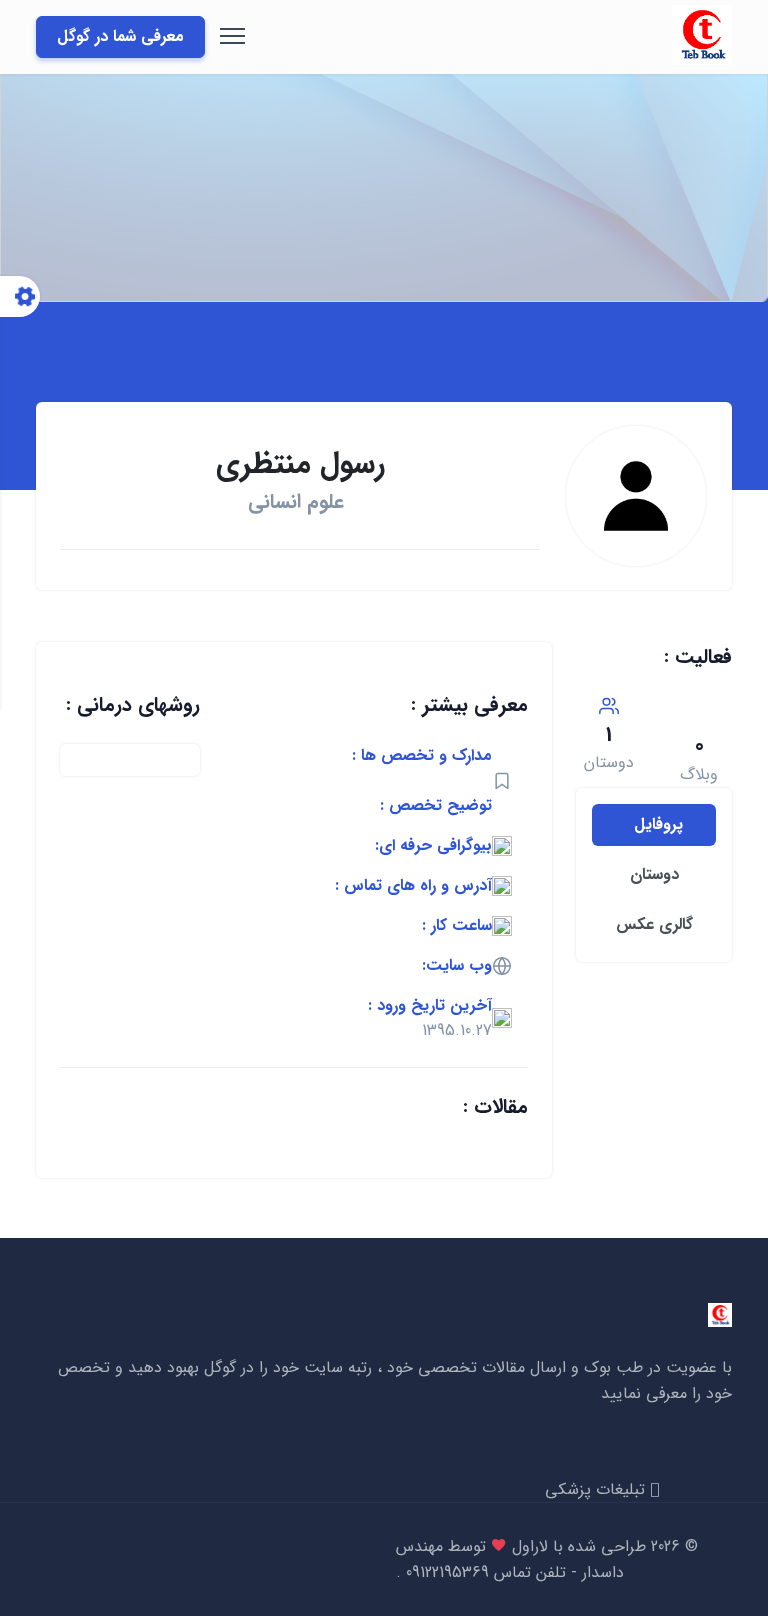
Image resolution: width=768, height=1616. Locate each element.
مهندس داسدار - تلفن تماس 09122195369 (510, 1559)
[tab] (654, 825)
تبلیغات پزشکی (597, 1489)
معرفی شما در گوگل (120, 36)
